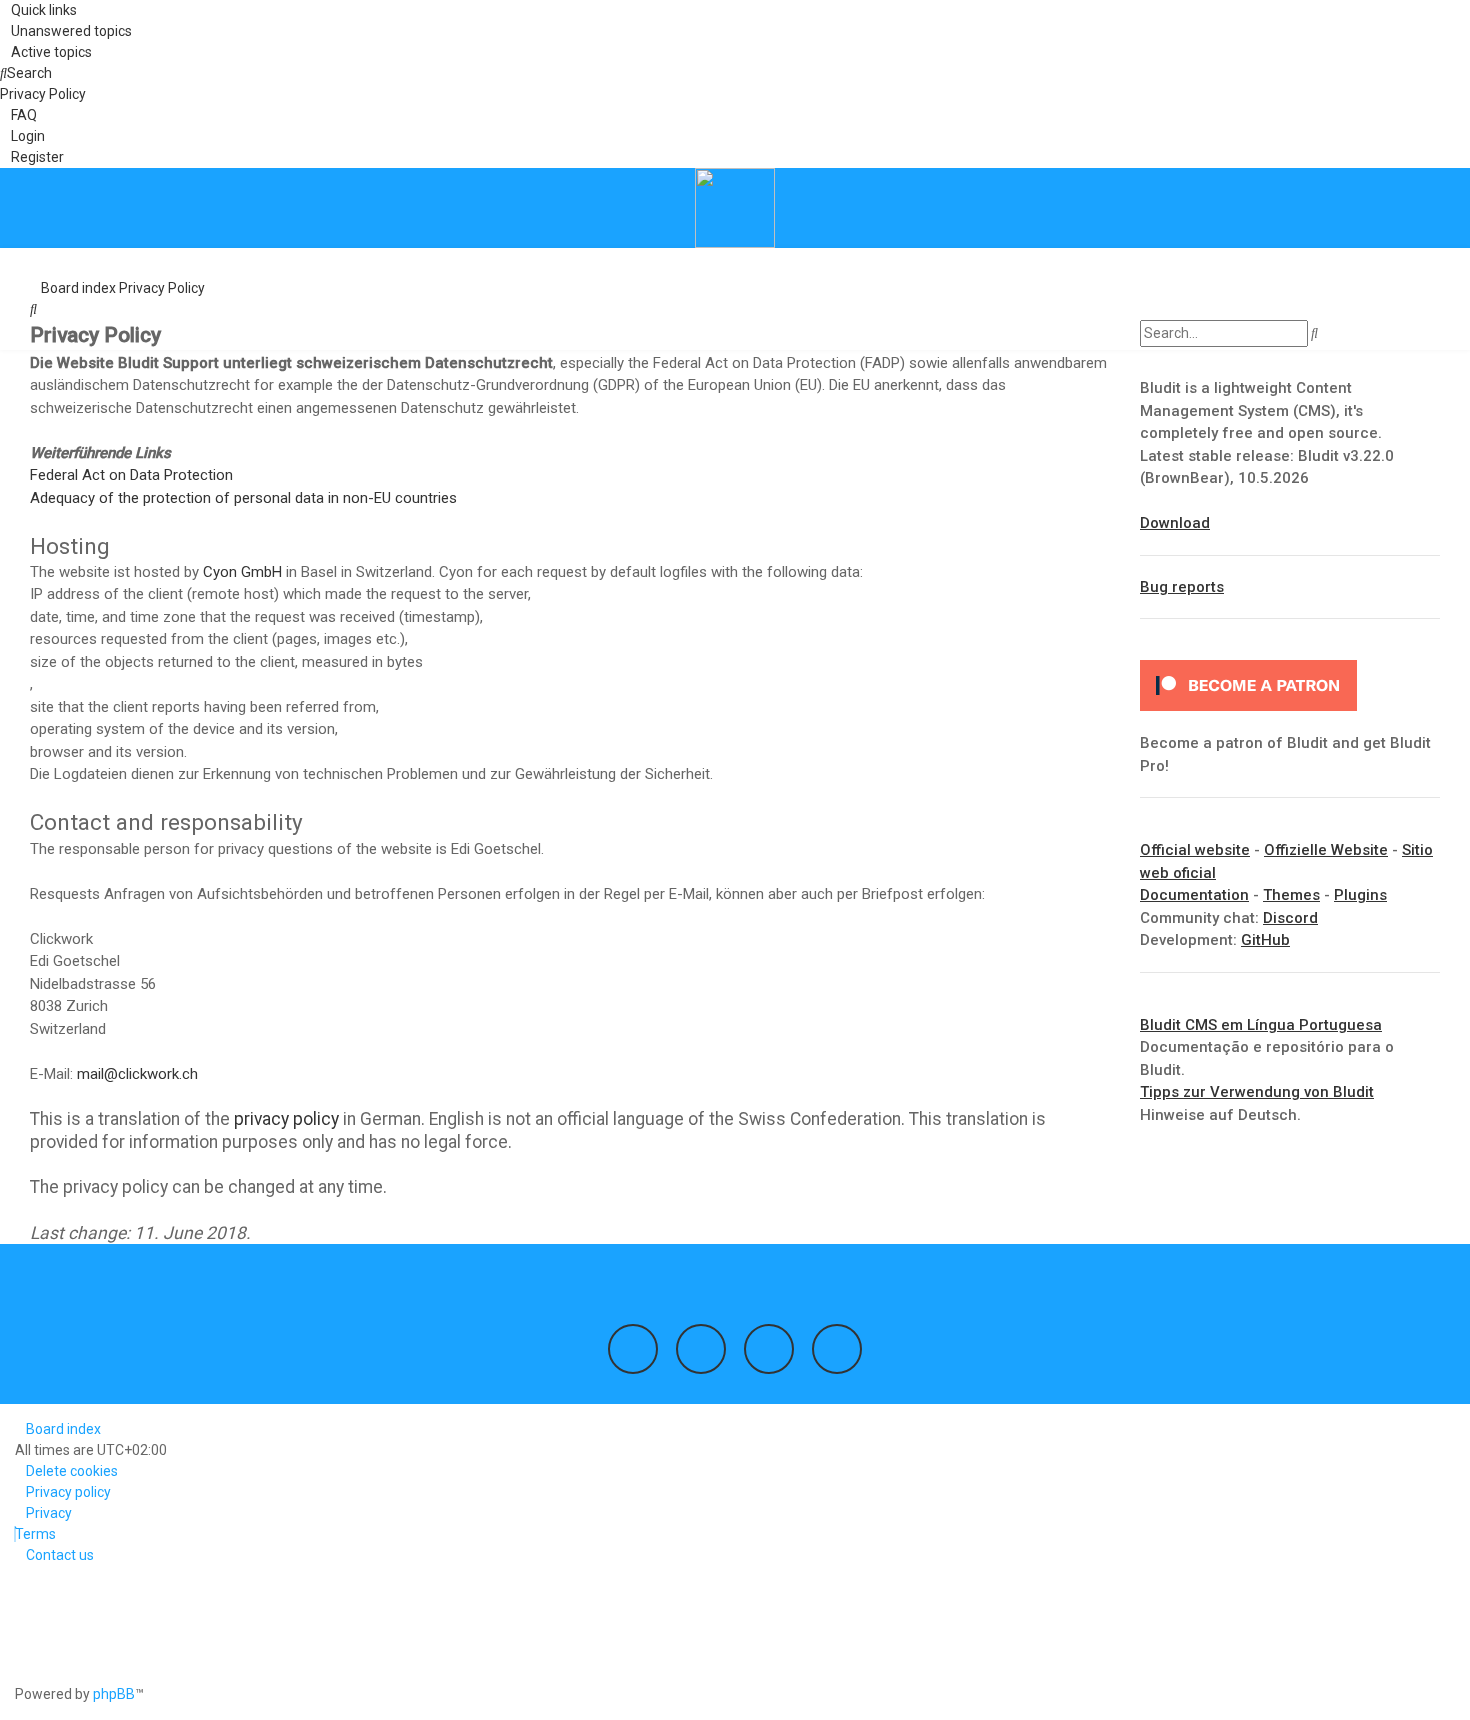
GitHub (1265, 940)
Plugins (1360, 895)
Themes (1291, 895)
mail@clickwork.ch (137, 1074)
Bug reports (1182, 587)
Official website (1195, 850)
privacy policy (286, 1119)
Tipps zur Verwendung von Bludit (1257, 1092)
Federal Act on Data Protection (131, 475)
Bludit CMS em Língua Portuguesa (1261, 1025)
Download (1175, 523)
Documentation (1194, 895)
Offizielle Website (1326, 850)
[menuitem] (66, 31)
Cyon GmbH (242, 572)
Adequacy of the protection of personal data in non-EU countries (243, 498)
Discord (1290, 918)
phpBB (114, 1694)
